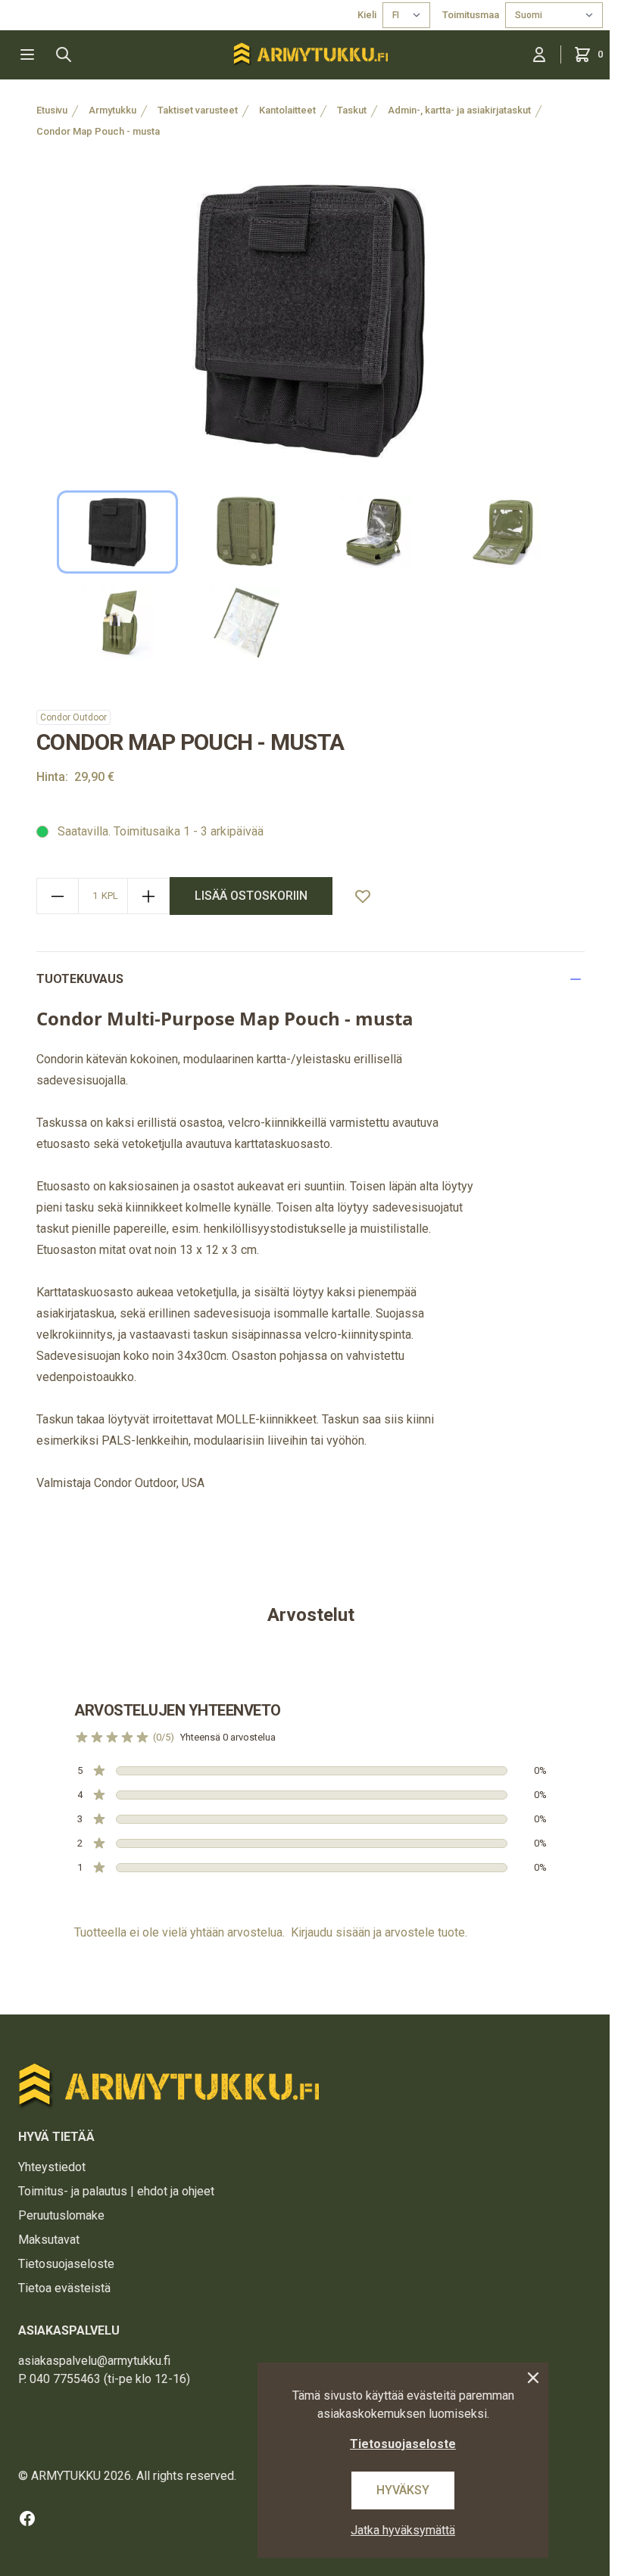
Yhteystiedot (52, 2167)
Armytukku (112, 110)
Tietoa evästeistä (64, 2288)
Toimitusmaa (471, 15)
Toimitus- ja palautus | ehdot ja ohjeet (116, 2191)
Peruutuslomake (61, 2215)
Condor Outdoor (73, 717)
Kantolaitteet (287, 110)
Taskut (352, 110)
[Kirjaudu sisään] (539, 54)
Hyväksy (403, 2490)
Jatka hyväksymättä (403, 2530)
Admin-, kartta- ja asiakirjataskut (459, 110)
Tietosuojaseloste (66, 2264)
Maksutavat (49, 2240)
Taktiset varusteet (198, 110)
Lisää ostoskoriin (251, 896)
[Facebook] (27, 2518)
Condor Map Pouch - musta (98, 131)
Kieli (367, 15)
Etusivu (52, 110)
